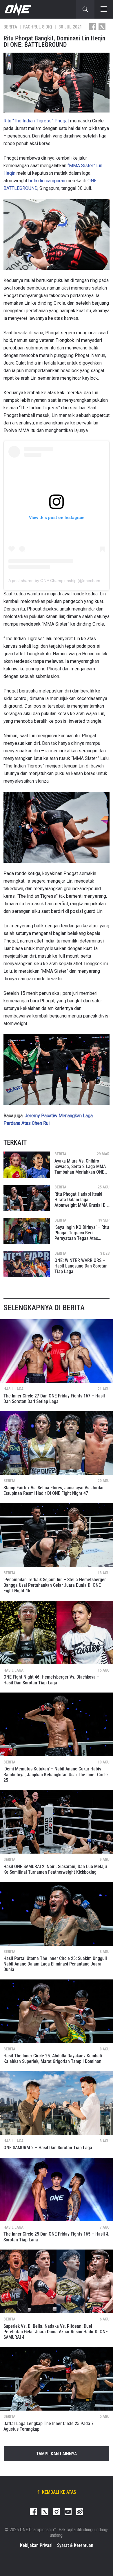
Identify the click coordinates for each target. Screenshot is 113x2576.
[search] (85, 9)
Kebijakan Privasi (36, 2545)
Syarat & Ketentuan (75, 2545)
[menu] (104, 9)
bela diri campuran (47, 181)
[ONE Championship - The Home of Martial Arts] (17, 9)
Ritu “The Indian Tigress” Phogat (36, 121)
